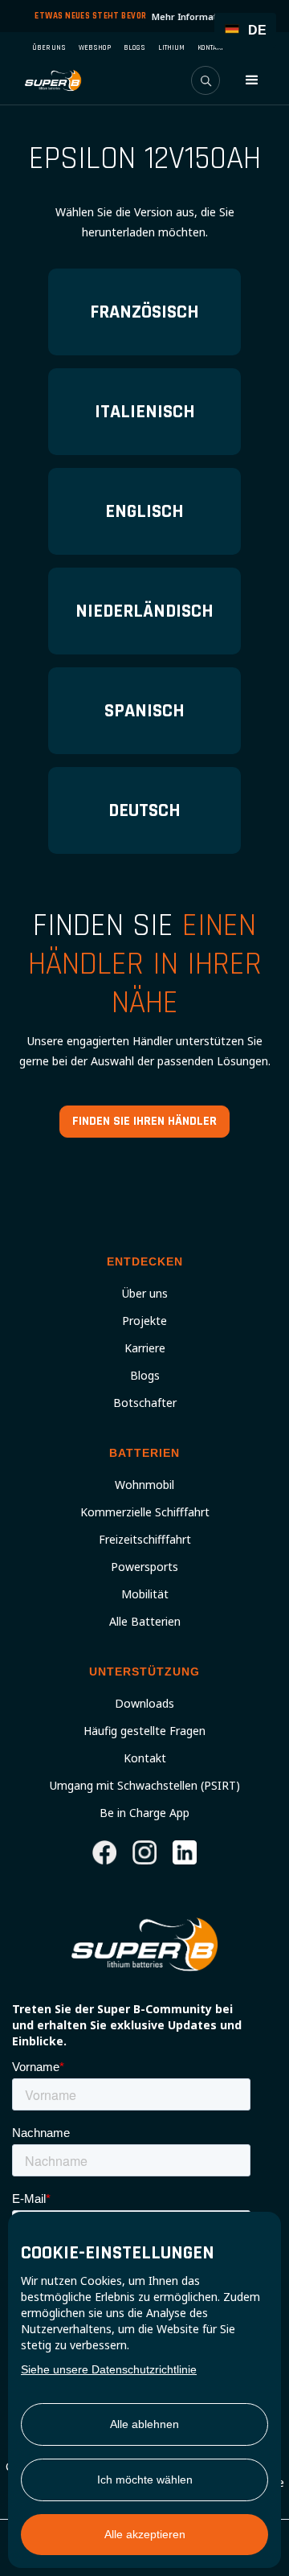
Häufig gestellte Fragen (144, 1731)
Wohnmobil (144, 1485)
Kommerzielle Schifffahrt (145, 1512)
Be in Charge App (144, 1813)
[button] (252, 80)
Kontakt (145, 1758)
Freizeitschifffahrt (145, 1540)
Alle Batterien (145, 1622)
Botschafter (145, 1403)
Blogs (145, 1376)
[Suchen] (206, 80)
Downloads (144, 1704)
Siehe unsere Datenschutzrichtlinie (109, 2369)
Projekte (144, 1321)
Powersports (144, 1567)
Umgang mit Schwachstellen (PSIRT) (145, 1786)
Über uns (145, 1294)
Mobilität (145, 1594)
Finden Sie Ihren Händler (144, 1121)
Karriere (145, 1348)
